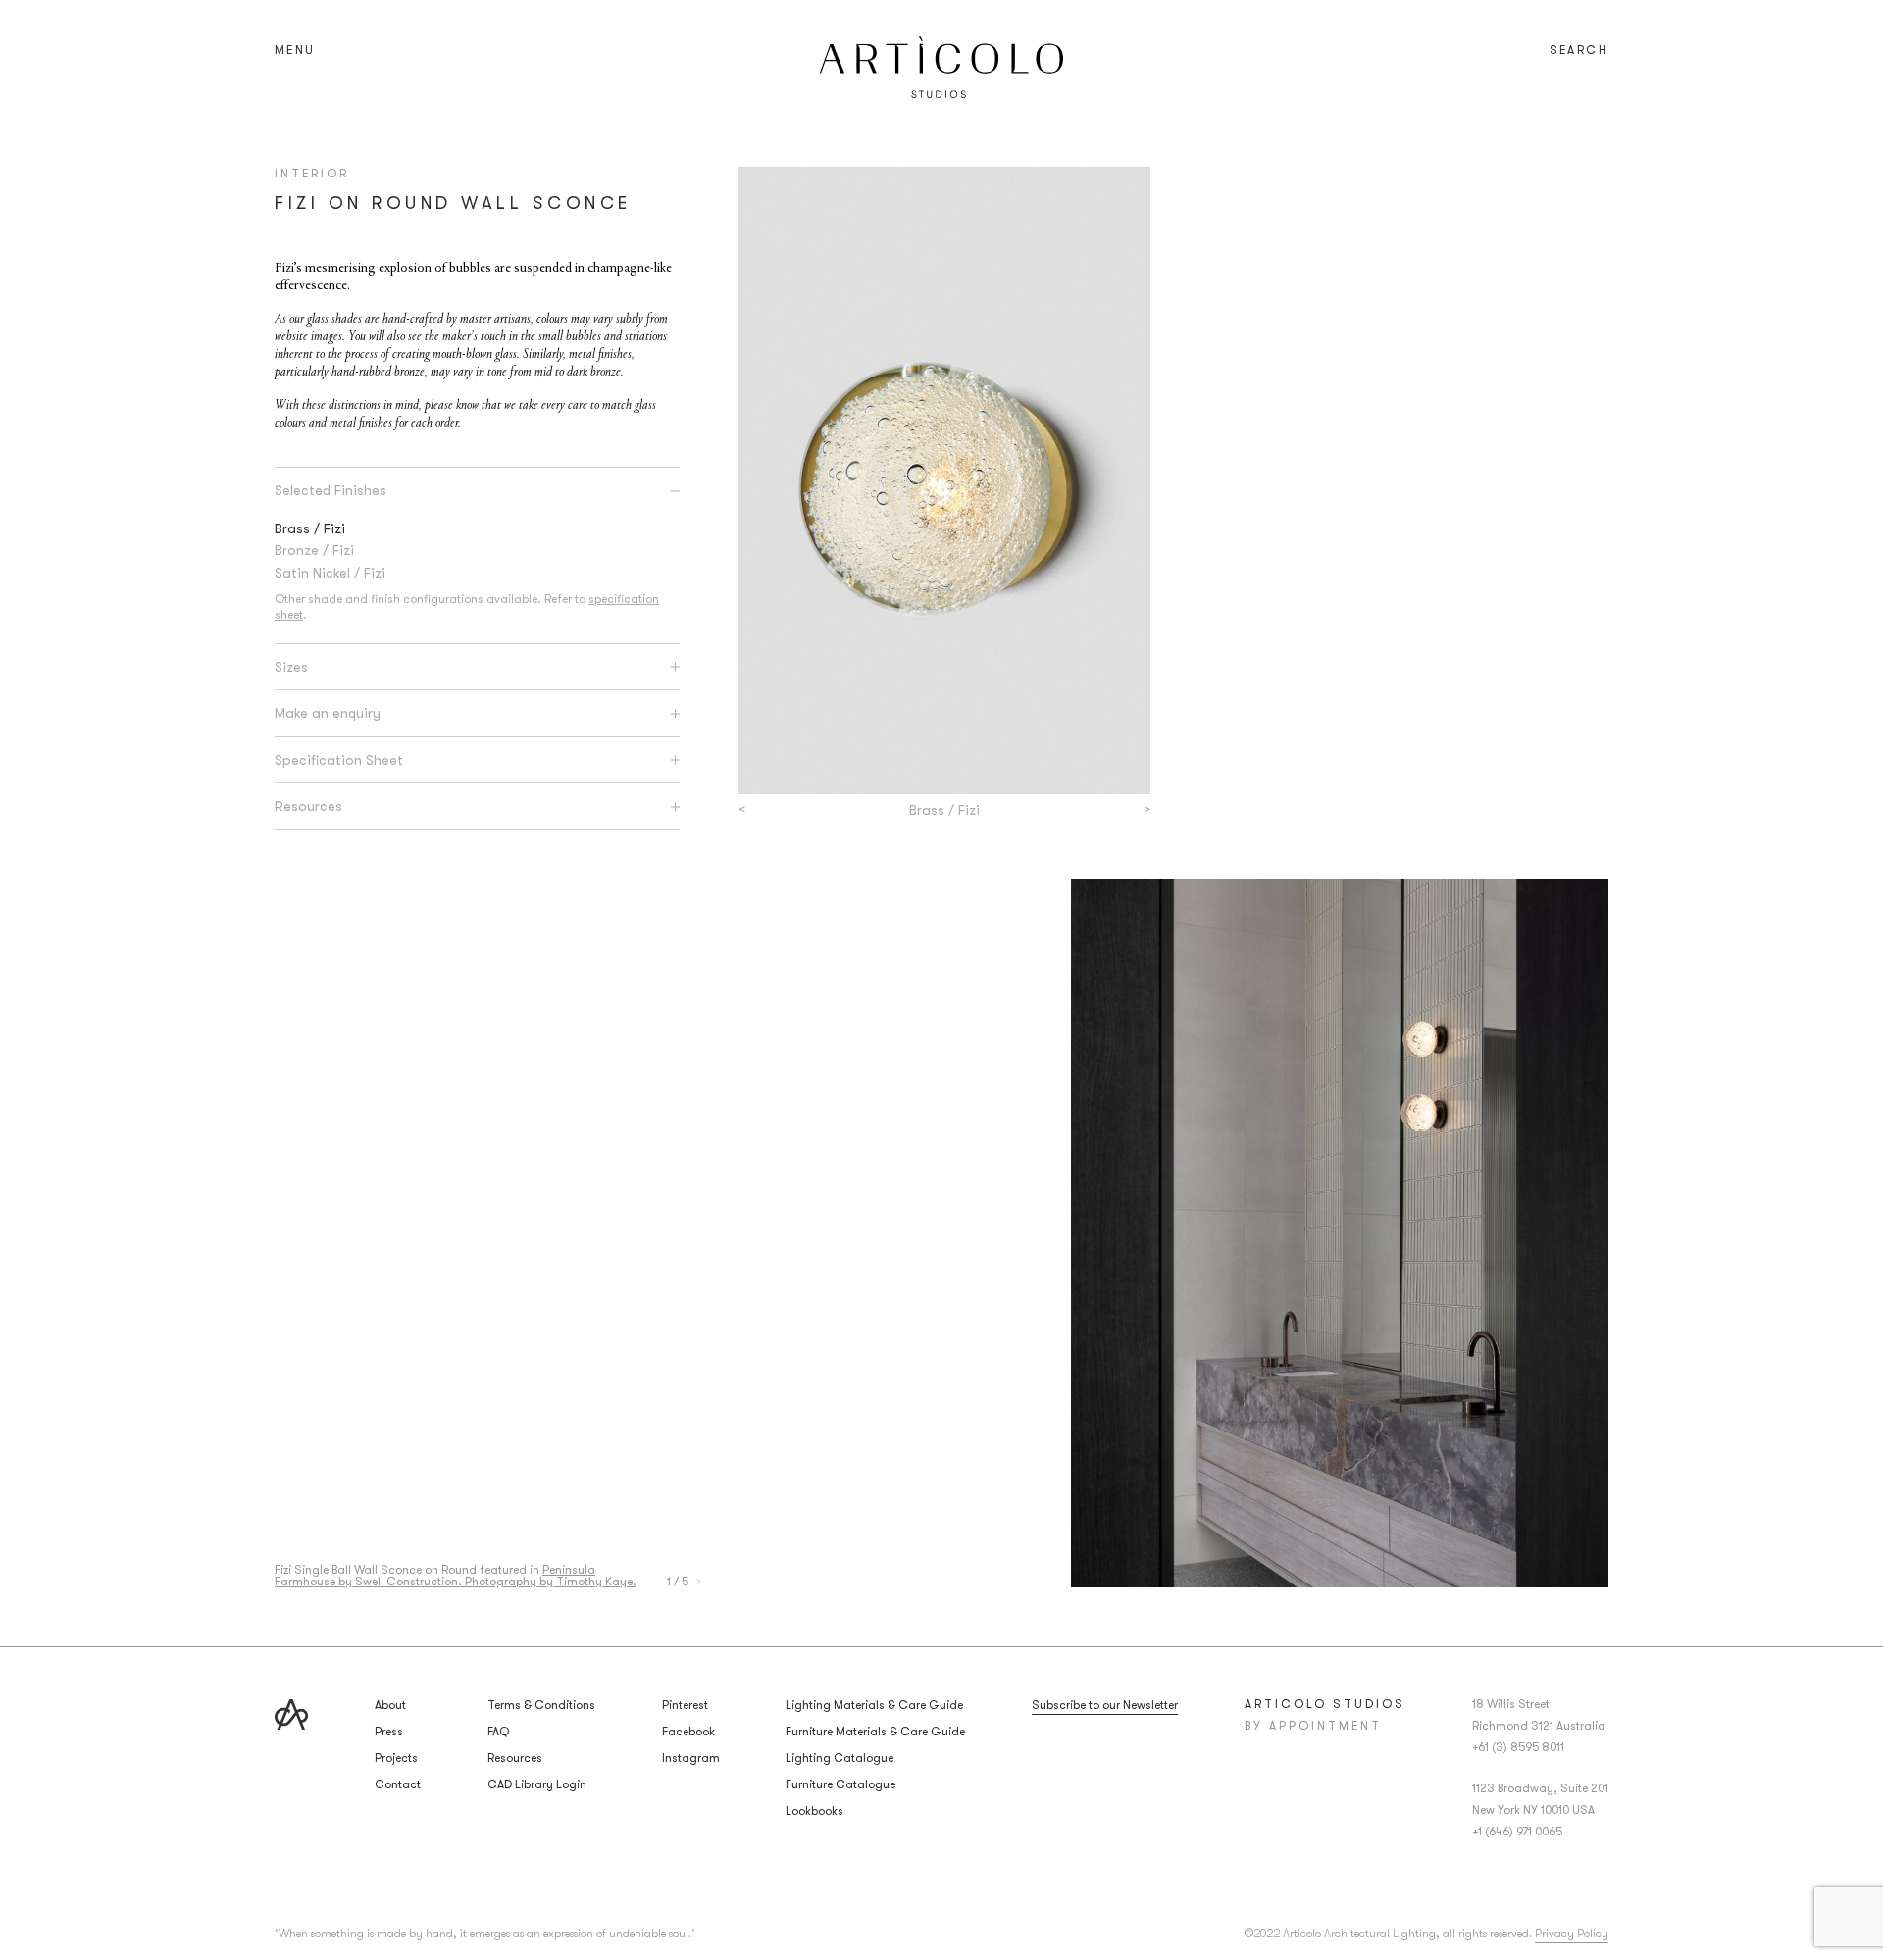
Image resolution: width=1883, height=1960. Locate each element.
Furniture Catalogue (840, 1784)
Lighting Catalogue (840, 1758)
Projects (396, 1758)
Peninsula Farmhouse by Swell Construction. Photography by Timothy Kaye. (456, 1576)
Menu (295, 50)
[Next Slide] (699, 1582)
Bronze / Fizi (314, 550)
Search (1579, 50)
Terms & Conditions (541, 1705)
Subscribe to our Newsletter (1105, 1705)
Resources (515, 1758)
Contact (398, 1784)
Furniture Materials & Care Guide (875, 1732)
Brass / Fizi (310, 528)
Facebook (688, 1732)
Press (389, 1732)
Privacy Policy (1572, 1934)
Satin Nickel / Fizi (330, 573)
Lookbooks (814, 1811)
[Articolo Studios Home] (941, 67)
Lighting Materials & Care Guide (874, 1705)
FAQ (498, 1732)
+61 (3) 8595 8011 (1518, 1747)
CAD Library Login (537, 1784)
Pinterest (685, 1705)
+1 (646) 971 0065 (1517, 1832)
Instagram (691, 1758)
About (390, 1705)
